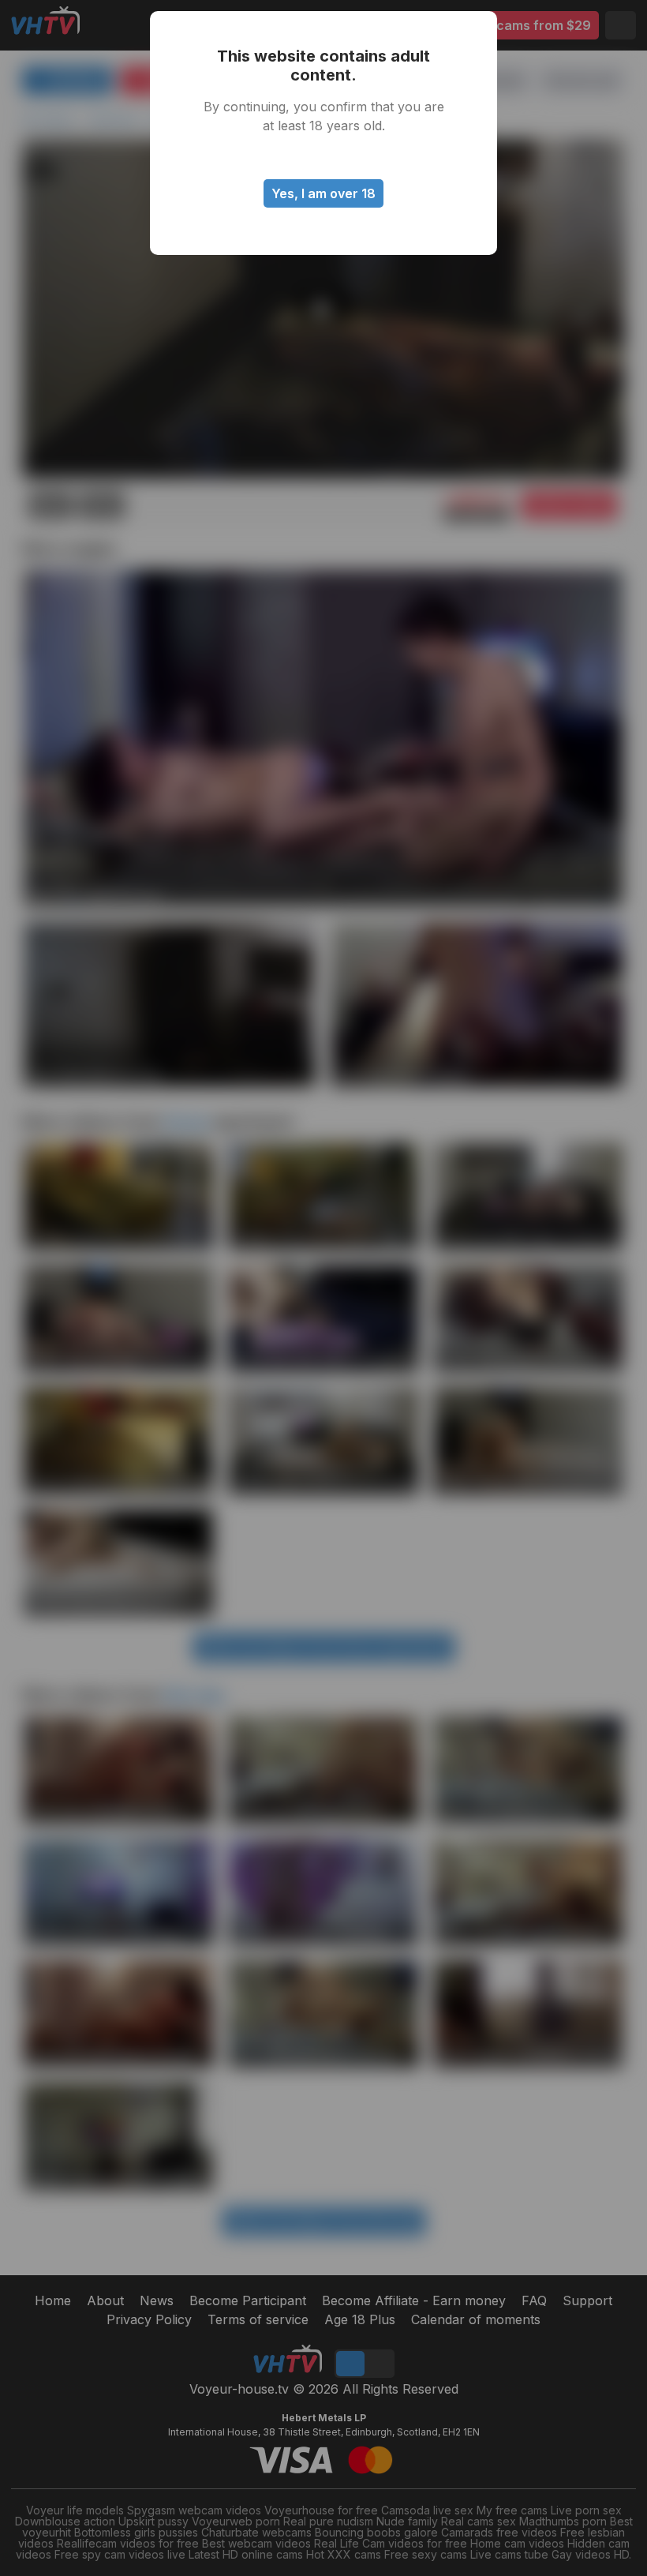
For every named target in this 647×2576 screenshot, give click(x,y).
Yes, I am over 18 (323, 193)
